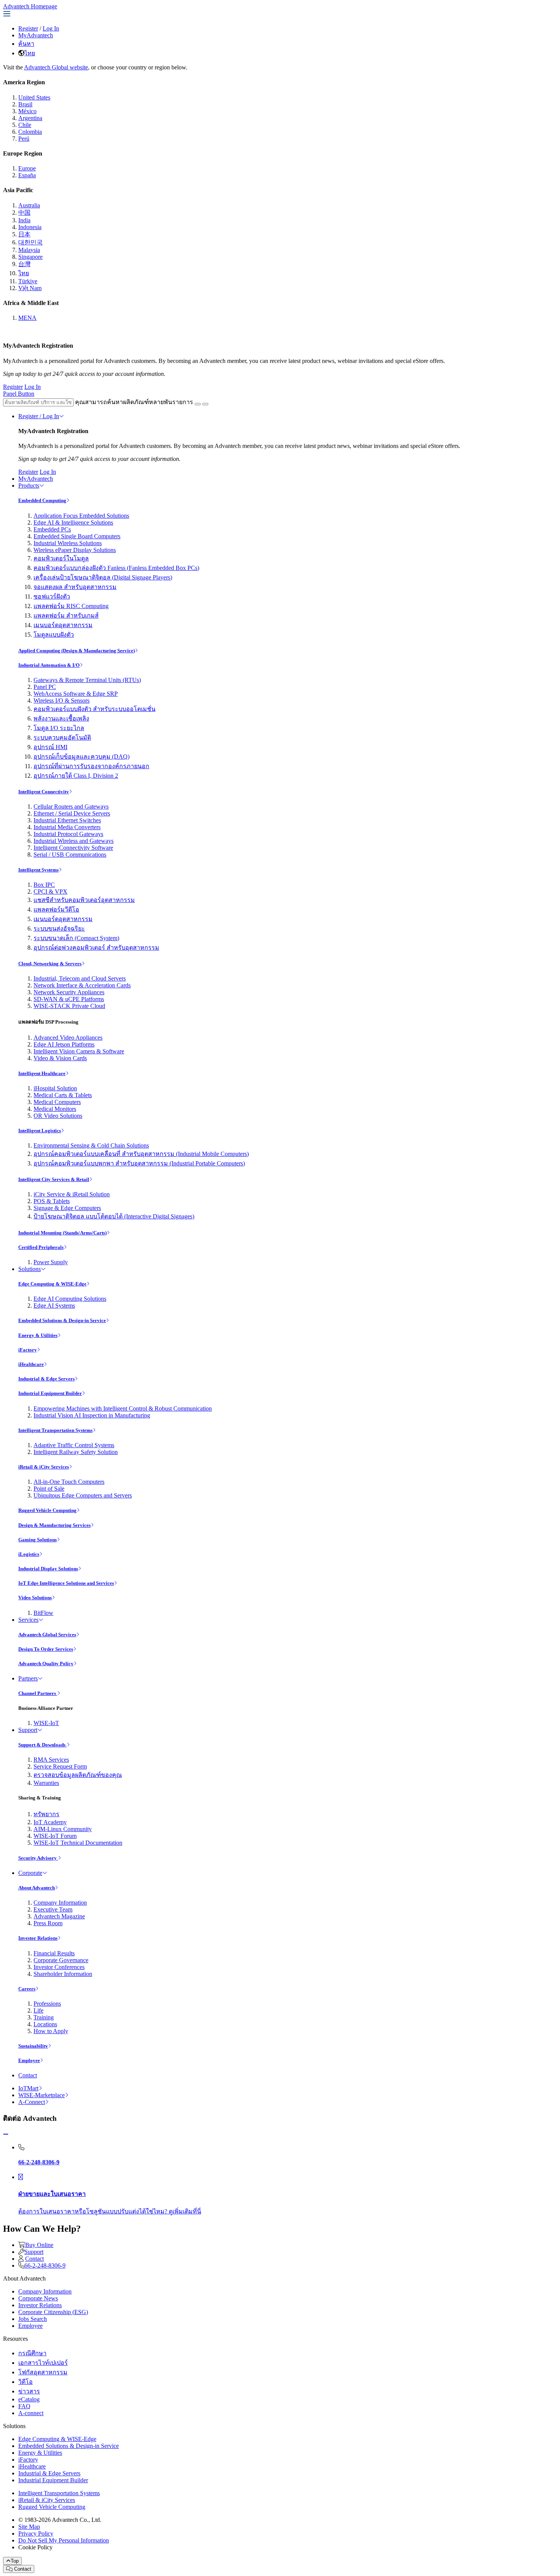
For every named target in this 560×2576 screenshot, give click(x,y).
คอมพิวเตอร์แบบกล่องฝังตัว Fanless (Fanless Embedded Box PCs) (116, 568)
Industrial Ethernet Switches (67, 820)
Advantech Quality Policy (46, 1664)
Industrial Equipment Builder (50, 1393)
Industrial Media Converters (67, 827)
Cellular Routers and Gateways (71, 807)
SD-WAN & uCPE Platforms (69, 999)
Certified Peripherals (41, 1247)
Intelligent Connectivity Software (73, 848)
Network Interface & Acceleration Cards (82, 985)
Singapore (30, 257)
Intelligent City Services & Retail (54, 1179)
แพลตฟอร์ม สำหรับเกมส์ (66, 616)
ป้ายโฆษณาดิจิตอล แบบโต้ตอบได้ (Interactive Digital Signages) (114, 1216)
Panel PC (45, 687)
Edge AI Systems (54, 1306)
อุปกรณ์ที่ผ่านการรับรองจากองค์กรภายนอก (91, 766)
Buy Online (39, 2245)
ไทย (30, 53)
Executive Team (53, 1909)
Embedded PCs (52, 529)
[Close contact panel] (6, 2134)
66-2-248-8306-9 (45, 2265)
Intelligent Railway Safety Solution (76, 1452)
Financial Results (54, 1953)
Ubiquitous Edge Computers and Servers (83, 1495)
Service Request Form (60, 1766)
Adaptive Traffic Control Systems (74, 1445)
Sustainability (33, 2046)
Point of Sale (49, 1489)
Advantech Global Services (47, 1635)
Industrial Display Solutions (48, 1569)
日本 (24, 234)
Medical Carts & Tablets (63, 1095)
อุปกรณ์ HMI (50, 747)
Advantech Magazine (59, 1916)
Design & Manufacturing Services (54, 1525)
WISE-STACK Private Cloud (69, 1006)
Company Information (60, 1903)
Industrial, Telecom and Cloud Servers (80, 978)
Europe (27, 168)
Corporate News (38, 2298)
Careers (27, 1989)
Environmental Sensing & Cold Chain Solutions (91, 1145)
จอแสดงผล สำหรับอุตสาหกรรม (75, 587)
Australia (29, 205)
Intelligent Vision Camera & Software (79, 1051)
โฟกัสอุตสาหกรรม (43, 2372)
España (27, 175)
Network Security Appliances (69, 992)
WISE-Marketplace (42, 2095)
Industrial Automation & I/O (49, 665)
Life (38, 2010)
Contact (28, 2075)
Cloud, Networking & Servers (50, 964)
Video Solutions (35, 1598)
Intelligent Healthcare (42, 1073)
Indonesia (30, 227)
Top (15, 2561)
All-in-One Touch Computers (69, 1482)
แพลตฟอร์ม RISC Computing (71, 606)
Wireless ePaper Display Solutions (75, 550)
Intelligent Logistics (40, 1131)
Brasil (25, 104)
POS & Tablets (52, 1201)
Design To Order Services (46, 1649)
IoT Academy (50, 1822)
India (24, 220)
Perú (24, 139)
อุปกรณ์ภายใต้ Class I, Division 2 (76, 776)
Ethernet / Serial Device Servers (72, 813)
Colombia (30, 132)
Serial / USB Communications (70, 855)
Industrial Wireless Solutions (68, 543)
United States (34, 97)
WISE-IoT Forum (55, 1836)
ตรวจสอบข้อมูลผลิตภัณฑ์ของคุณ (78, 1775)
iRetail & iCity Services (44, 1467)
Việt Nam (30, 288)
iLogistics (29, 1554)
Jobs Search (33, 2319)
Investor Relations (38, 1938)
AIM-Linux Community (63, 1829)
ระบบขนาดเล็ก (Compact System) (76, 938)
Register (28, 28)
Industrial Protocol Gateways (68, 834)
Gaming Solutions (38, 1540)
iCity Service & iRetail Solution (72, 1194)
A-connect (31, 2413)
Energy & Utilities (38, 1335)
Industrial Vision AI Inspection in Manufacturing (92, 1415)
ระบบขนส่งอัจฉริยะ (59, 928)
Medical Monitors (55, 1109)
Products (29, 486)
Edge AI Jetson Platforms (64, 1044)
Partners (28, 1678)
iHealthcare (31, 1364)
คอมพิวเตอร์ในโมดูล (61, 558)
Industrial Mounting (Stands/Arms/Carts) (62, 1233)
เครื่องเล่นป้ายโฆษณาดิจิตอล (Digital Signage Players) (103, 577)
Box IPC (44, 885)
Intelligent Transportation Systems (55, 1430)
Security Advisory (38, 1858)
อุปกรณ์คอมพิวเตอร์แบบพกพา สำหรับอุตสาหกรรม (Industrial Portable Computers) (139, 1163)
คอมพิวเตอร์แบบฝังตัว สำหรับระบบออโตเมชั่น (94, 709)
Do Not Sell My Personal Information (64, 2540)
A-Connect (32, 2102)
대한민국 (30, 242)
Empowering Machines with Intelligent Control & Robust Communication (123, 1408)
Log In (51, 28)
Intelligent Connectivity (44, 792)
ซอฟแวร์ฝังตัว (52, 596)
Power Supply (51, 1262)
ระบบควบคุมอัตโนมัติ (62, 737)
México (27, 111)
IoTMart (28, 2088)
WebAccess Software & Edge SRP (76, 694)
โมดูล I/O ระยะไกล (59, 728)
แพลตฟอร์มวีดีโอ (56, 909)
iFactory (28, 1350)
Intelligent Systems (38, 870)
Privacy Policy (36, 2533)
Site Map (29, 2527)
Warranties (46, 1783)
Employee (29, 2060)
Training (44, 2017)
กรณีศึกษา (32, 2353)
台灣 (24, 264)
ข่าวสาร (29, 2391)
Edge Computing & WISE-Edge (52, 1284)
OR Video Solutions (58, 1116)
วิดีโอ (26, 2382)
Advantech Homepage (30, 6)
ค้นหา (26, 44)
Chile (25, 125)
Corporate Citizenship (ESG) (53, 2312)
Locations (45, 2024)
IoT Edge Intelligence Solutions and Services (66, 1583)
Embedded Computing (42, 500)
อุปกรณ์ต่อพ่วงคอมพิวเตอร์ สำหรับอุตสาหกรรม (96, 948)
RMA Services (51, 1760)
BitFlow (43, 1613)
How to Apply (51, 2031)
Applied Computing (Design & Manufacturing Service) (77, 651)
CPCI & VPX (50, 892)
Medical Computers (57, 1102)
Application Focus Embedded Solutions (81, 516)
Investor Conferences (59, 1967)
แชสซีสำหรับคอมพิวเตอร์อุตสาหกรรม (84, 900)
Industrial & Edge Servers (46, 1379)
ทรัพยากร (46, 1814)
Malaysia (29, 250)
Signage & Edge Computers (67, 1208)
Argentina (30, 118)
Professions (47, 2004)
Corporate (30, 1873)
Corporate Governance (61, 1960)
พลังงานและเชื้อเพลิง (61, 718)
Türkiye (28, 281)
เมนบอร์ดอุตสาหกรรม (63, 625)
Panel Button (19, 394)
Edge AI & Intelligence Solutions (73, 522)
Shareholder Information (63, 1974)
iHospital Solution (55, 1088)
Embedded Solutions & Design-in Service (62, 1320)
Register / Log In (39, 416)
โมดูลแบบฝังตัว (54, 635)
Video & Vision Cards (60, 1058)
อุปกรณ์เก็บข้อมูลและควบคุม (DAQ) (82, 757)
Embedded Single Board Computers (77, 536)
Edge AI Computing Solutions (70, 1299)
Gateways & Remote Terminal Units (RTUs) (87, 680)
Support (28, 1730)
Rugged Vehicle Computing (47, 1510)
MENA (27, 318)
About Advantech (37, 1888)
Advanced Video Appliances (68, 1038)
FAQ (24, 2406)
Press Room (48, 1923)
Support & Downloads (42, 1745)
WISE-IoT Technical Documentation (78, 1843)
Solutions (30, 1269)
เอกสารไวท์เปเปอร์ (43, 2363)
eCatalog (29, 2399)
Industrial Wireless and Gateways (74, 841)
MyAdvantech (36, 35)
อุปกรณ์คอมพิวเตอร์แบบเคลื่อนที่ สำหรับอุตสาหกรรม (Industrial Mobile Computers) (141, 1154)
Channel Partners (38, 1693)
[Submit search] (198, 404)
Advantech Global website (56, 67)
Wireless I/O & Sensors (62, 701)
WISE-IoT (46, 1723)
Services (28, 1620)
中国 (24, 213)
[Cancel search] (205, 404)
